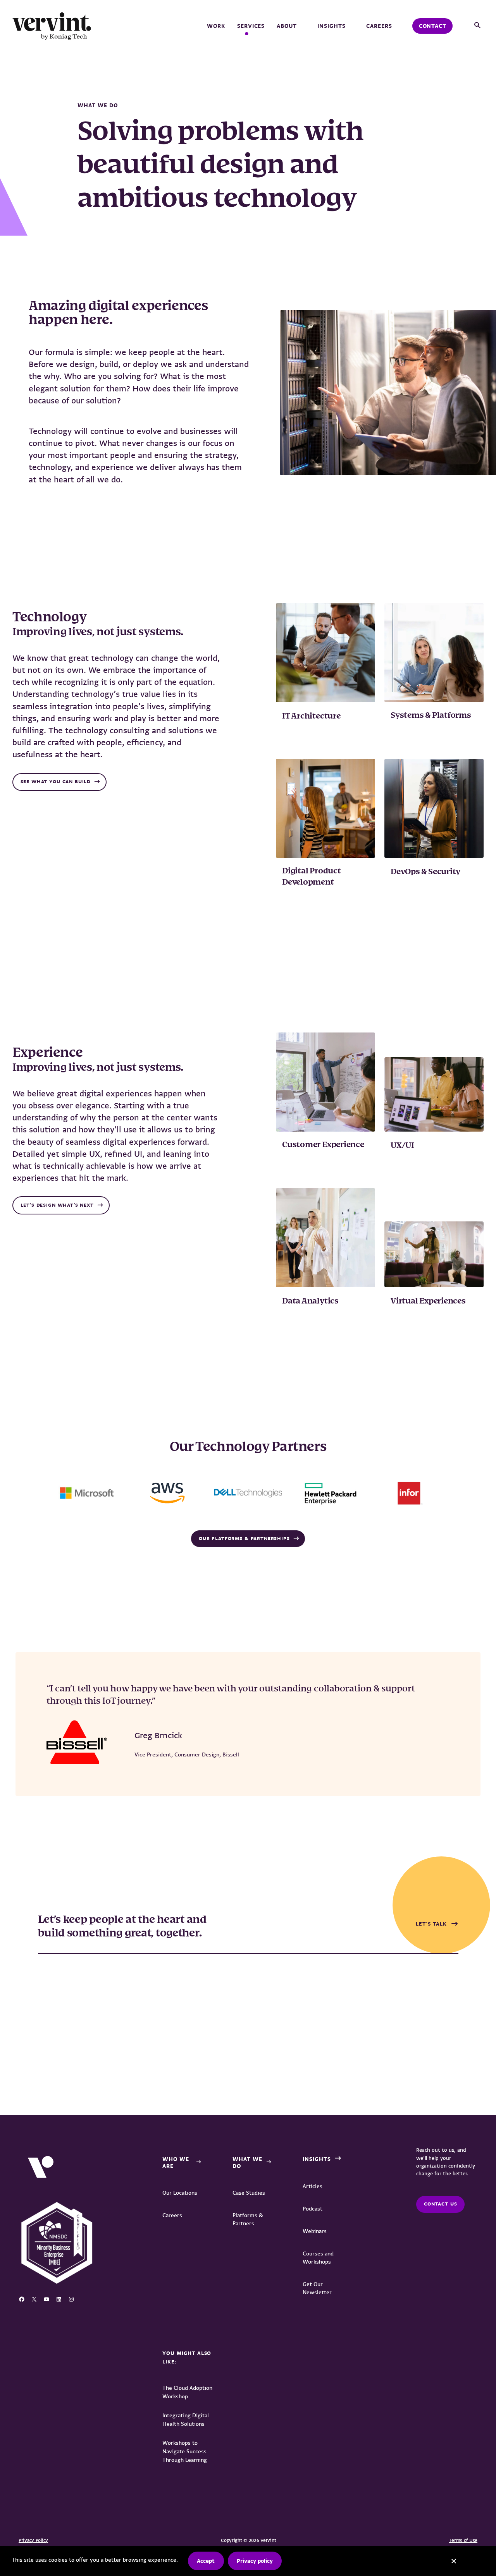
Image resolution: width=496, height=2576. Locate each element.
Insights (332, 26)
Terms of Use (463, 2540)
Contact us (440, 2204)
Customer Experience (323, 1145)
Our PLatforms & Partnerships (244, 1538)
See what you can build (56, 782)
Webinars (315, 2231)
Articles (313, 2186)
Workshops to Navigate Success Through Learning (185, 2451)
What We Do (247, 2163)
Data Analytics (310, 1301)
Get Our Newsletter (317, 2288)
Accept (206, 2561)
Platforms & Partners (248, 2219)
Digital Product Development (312, 877)
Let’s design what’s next (57, 1205)
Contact (433, 26)
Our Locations (180, 2193)
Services (251, 26)
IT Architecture (312, 716)
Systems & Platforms (431, 716)
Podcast (313, 2209)
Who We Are (176, 2163)
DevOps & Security (425, 872)
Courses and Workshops (318, 2258)
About (287, 26)
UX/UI (402, 1146)
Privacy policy (255, 2561)
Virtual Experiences (428, 1301)
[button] (477, 26)
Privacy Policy (33, 2540)
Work (216, 26)
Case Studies (249, 2193)
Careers (379, 26)
